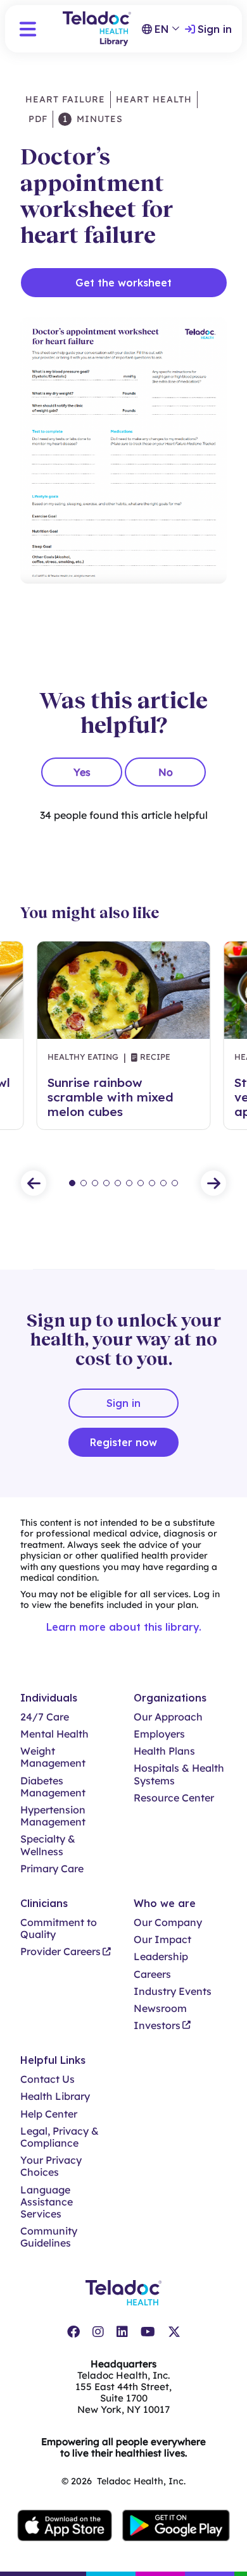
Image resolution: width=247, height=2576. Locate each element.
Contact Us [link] (47, 2079)
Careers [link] (152, 1974)
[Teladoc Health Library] (97, 29)
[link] (73, 2332)
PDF (36, 119)
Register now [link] (123, 1442)
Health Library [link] (55, 2096)
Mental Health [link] (54, 1734)
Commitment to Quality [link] (59, 1929)
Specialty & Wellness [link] (48, 1845)
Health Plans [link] (164, 1751)
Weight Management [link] (53, 1757)
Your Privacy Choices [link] (51, 2166)
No (166, 772)
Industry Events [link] (173, 1991)
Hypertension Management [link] (53, 1816)
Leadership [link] (161, 1957)
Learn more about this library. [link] (124, 1627)
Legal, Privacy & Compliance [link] (60, 2137)
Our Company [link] (168, 1923)
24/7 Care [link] (45, 1717)
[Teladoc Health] (123, 2293)
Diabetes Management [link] (53, 1787)
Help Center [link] (49, 2114)
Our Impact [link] (162, 1940)
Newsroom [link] (160, 2009)
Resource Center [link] (174, 1798)
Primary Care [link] (52, 1869)
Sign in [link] (215, 29)
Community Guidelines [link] (49, 2237)
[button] (28, 29)
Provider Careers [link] (60, 1952)
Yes (82, 772)
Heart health (154, 99)
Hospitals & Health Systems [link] (179, 1774)
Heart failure (65, 99)
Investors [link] (157, 2026)
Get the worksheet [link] (123, 283)
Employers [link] (159, 1734)
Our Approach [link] (168, 1717)
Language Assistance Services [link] (47, 2202)
